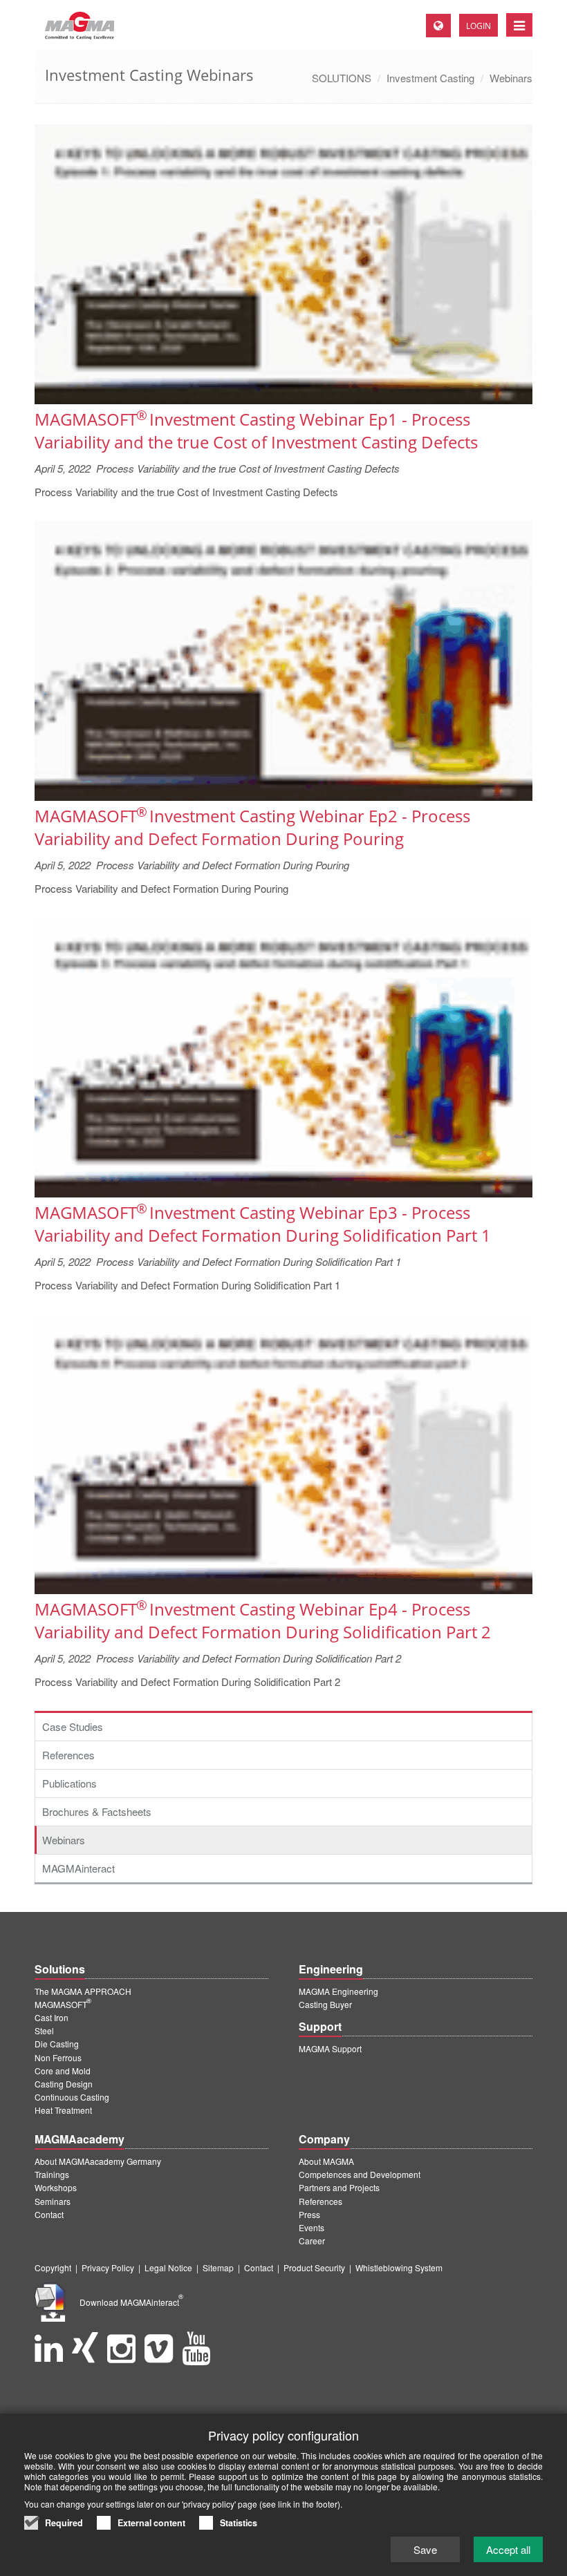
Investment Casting (430, 78)
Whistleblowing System (399, 2267)
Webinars (511, 78)
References (68, 1755)
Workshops (56, 2187)
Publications (69, 1783)
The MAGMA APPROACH (83, 1991)
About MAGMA (326, 2161)
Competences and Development (360, 2174)
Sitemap (218, 2267)
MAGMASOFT (63, 2004)
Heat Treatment (63, 2110)
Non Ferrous (58, 2057)
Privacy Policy (108, 2267)
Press (309, 2214)
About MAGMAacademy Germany (98, 2161)
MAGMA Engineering (338, 1991)
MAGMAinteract (78, 1868)
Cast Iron (52, 2017)
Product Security (314, 2267)
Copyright (53, 2267)
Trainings (52, 2174)
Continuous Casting (72, 2097)
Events (312, 2227)
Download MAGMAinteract (131, 2302)
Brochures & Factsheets (97, 1811)
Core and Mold (63, 2071)
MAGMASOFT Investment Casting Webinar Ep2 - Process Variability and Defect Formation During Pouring (252, 827)
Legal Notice (168, 2267)
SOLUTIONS (342, 78)
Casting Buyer (325, 2004)
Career (312, 2241)
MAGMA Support (330, 2048)
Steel (44, 2030)
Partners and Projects (339, 2187)
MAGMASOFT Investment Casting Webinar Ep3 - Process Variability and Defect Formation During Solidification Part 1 (263, 1224)
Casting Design (64, 2084)
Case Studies (73, 1726)
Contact (49, 2214)
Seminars (53, 2201)
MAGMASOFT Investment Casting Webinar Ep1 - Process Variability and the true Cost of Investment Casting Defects (256, 430)
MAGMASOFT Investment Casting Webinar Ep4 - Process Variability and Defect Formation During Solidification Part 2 (263, 1620)
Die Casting (57, 2044)
